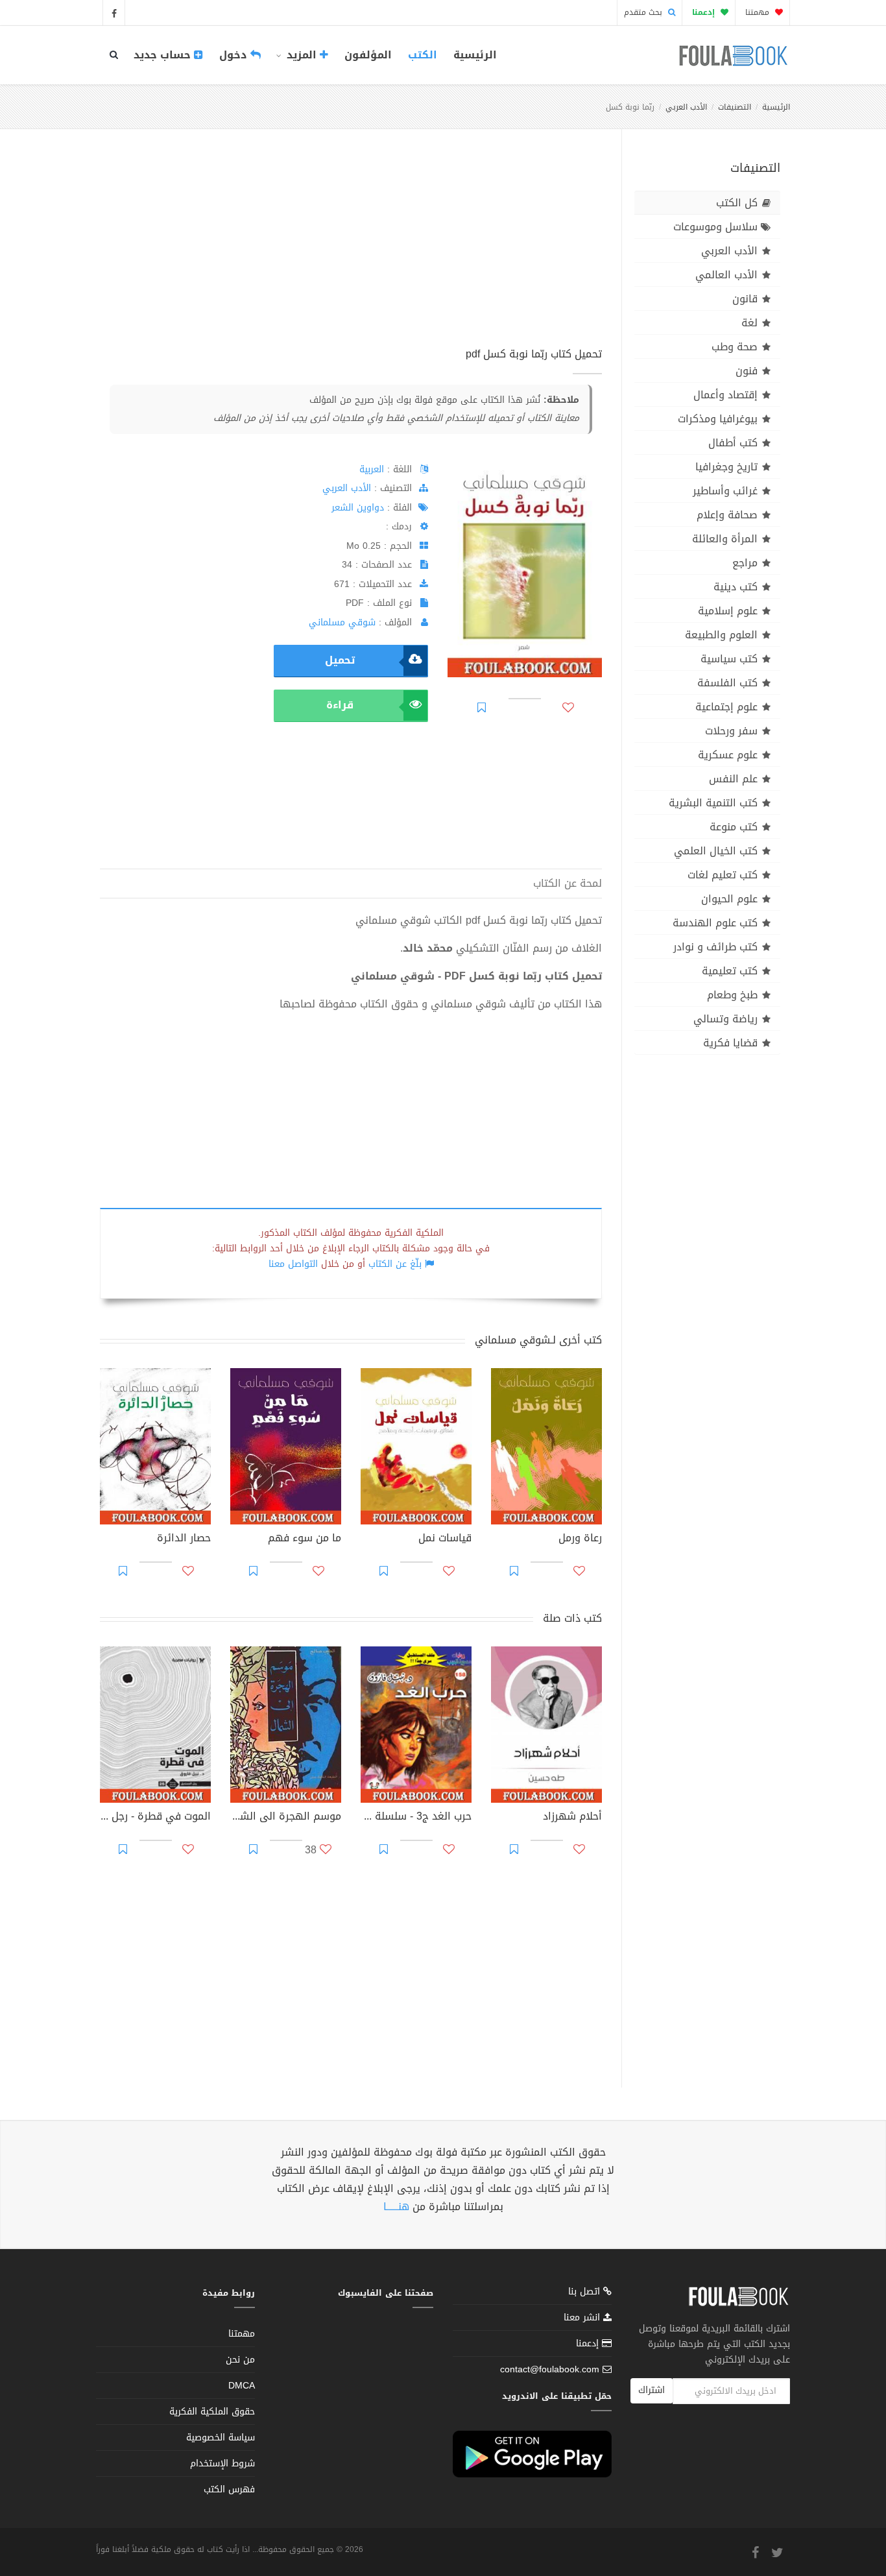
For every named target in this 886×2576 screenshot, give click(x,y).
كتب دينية (736, 587)
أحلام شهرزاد (572, 1818)
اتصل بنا (586, 2293)
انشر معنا (583, 2317)
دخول (235, 55)
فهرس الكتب (229, 2489)
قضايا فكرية (730, 1043)
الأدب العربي (686, 107)
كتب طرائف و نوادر (715, 947)
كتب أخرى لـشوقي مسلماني (538, 1340)
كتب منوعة (734, 827)
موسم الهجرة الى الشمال (286, 1818)
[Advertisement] (351, 252)
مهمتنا (759, 12)
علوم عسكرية (728, 755)
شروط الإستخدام (222, 2463)
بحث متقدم (644, 12)
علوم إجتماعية (726, 707)
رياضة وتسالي (725, 1019)
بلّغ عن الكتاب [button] (395, 1264)
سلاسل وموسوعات (715, 227)
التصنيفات (735, 107)
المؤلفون (368, 55)
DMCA (242, 2386)
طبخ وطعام (732, 995)
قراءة (340, 705)
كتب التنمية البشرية (713, 803)
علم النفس (733, 779)
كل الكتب (737, 203)
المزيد (302, 55)
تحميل (340, 660)
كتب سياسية (729, 659)
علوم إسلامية (728, 611)
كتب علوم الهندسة (715, 923)
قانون (745, 299)
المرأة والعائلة (725, 539)
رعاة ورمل (580, 1539)
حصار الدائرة (184, 1539)
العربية (372, 469)
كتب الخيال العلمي (716, 851)
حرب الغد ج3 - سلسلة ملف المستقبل (416, 1818)
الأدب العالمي (726, 275)
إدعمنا (589, 2343)
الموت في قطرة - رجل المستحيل (155, 1818)
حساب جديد (164, 55)
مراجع (745, 563)
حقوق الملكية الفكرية (212, 2412)
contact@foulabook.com (550, 2369)
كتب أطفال (733, 443)
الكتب (423, 55)
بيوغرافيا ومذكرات (718, 419)
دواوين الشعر (358, 508)
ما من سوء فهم (305, 1539)
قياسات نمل (445, 1539)
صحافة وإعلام (727, 515)
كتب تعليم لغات (723, 875)
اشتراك (652, 2390)
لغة (749, 323)
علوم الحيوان (729, 899)
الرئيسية (475, 55)
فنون (747, 371)
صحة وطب (735, 347)
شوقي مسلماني (342, 622)
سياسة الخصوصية (221, 2438)
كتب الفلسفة (727, 683)
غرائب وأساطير (725, 491)
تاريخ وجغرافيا (726, 467)
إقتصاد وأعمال (725, 395)
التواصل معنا (293, 1264)
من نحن (240, 2360)
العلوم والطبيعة (721, 635)
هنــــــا (396, 2207)
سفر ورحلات (731, 731)
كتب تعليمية (730, 971)
